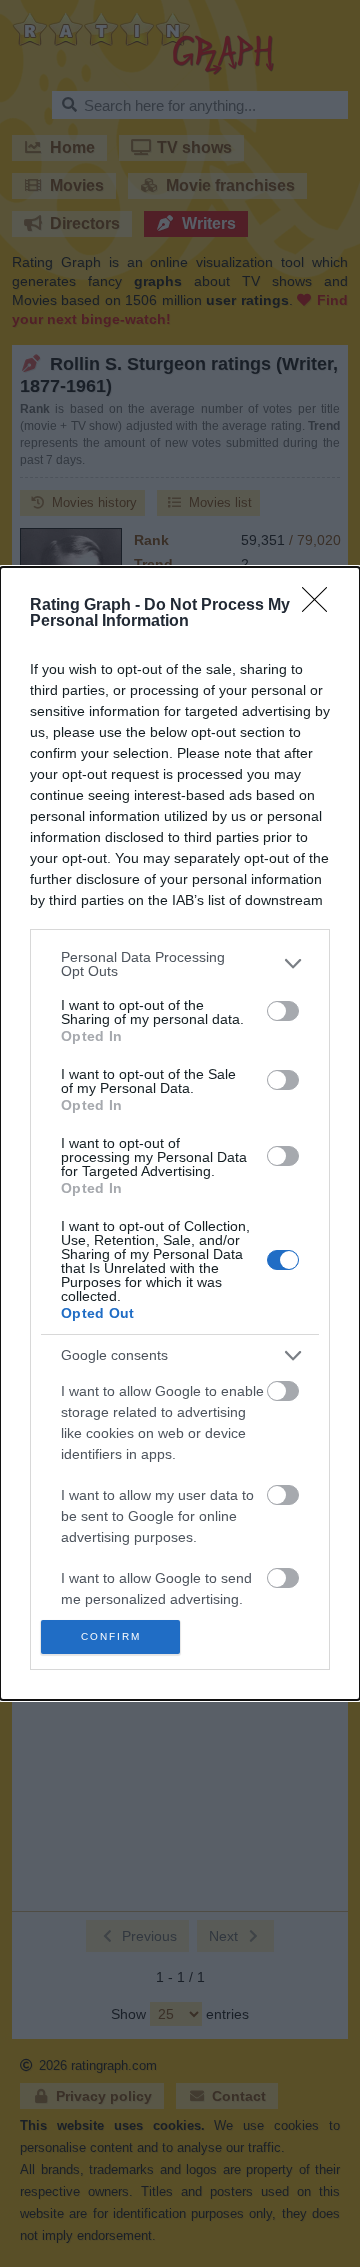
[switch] (283, 1011)
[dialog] (180, 1133)
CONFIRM (111, 1636)
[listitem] (180, 964)
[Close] (321, 606)
